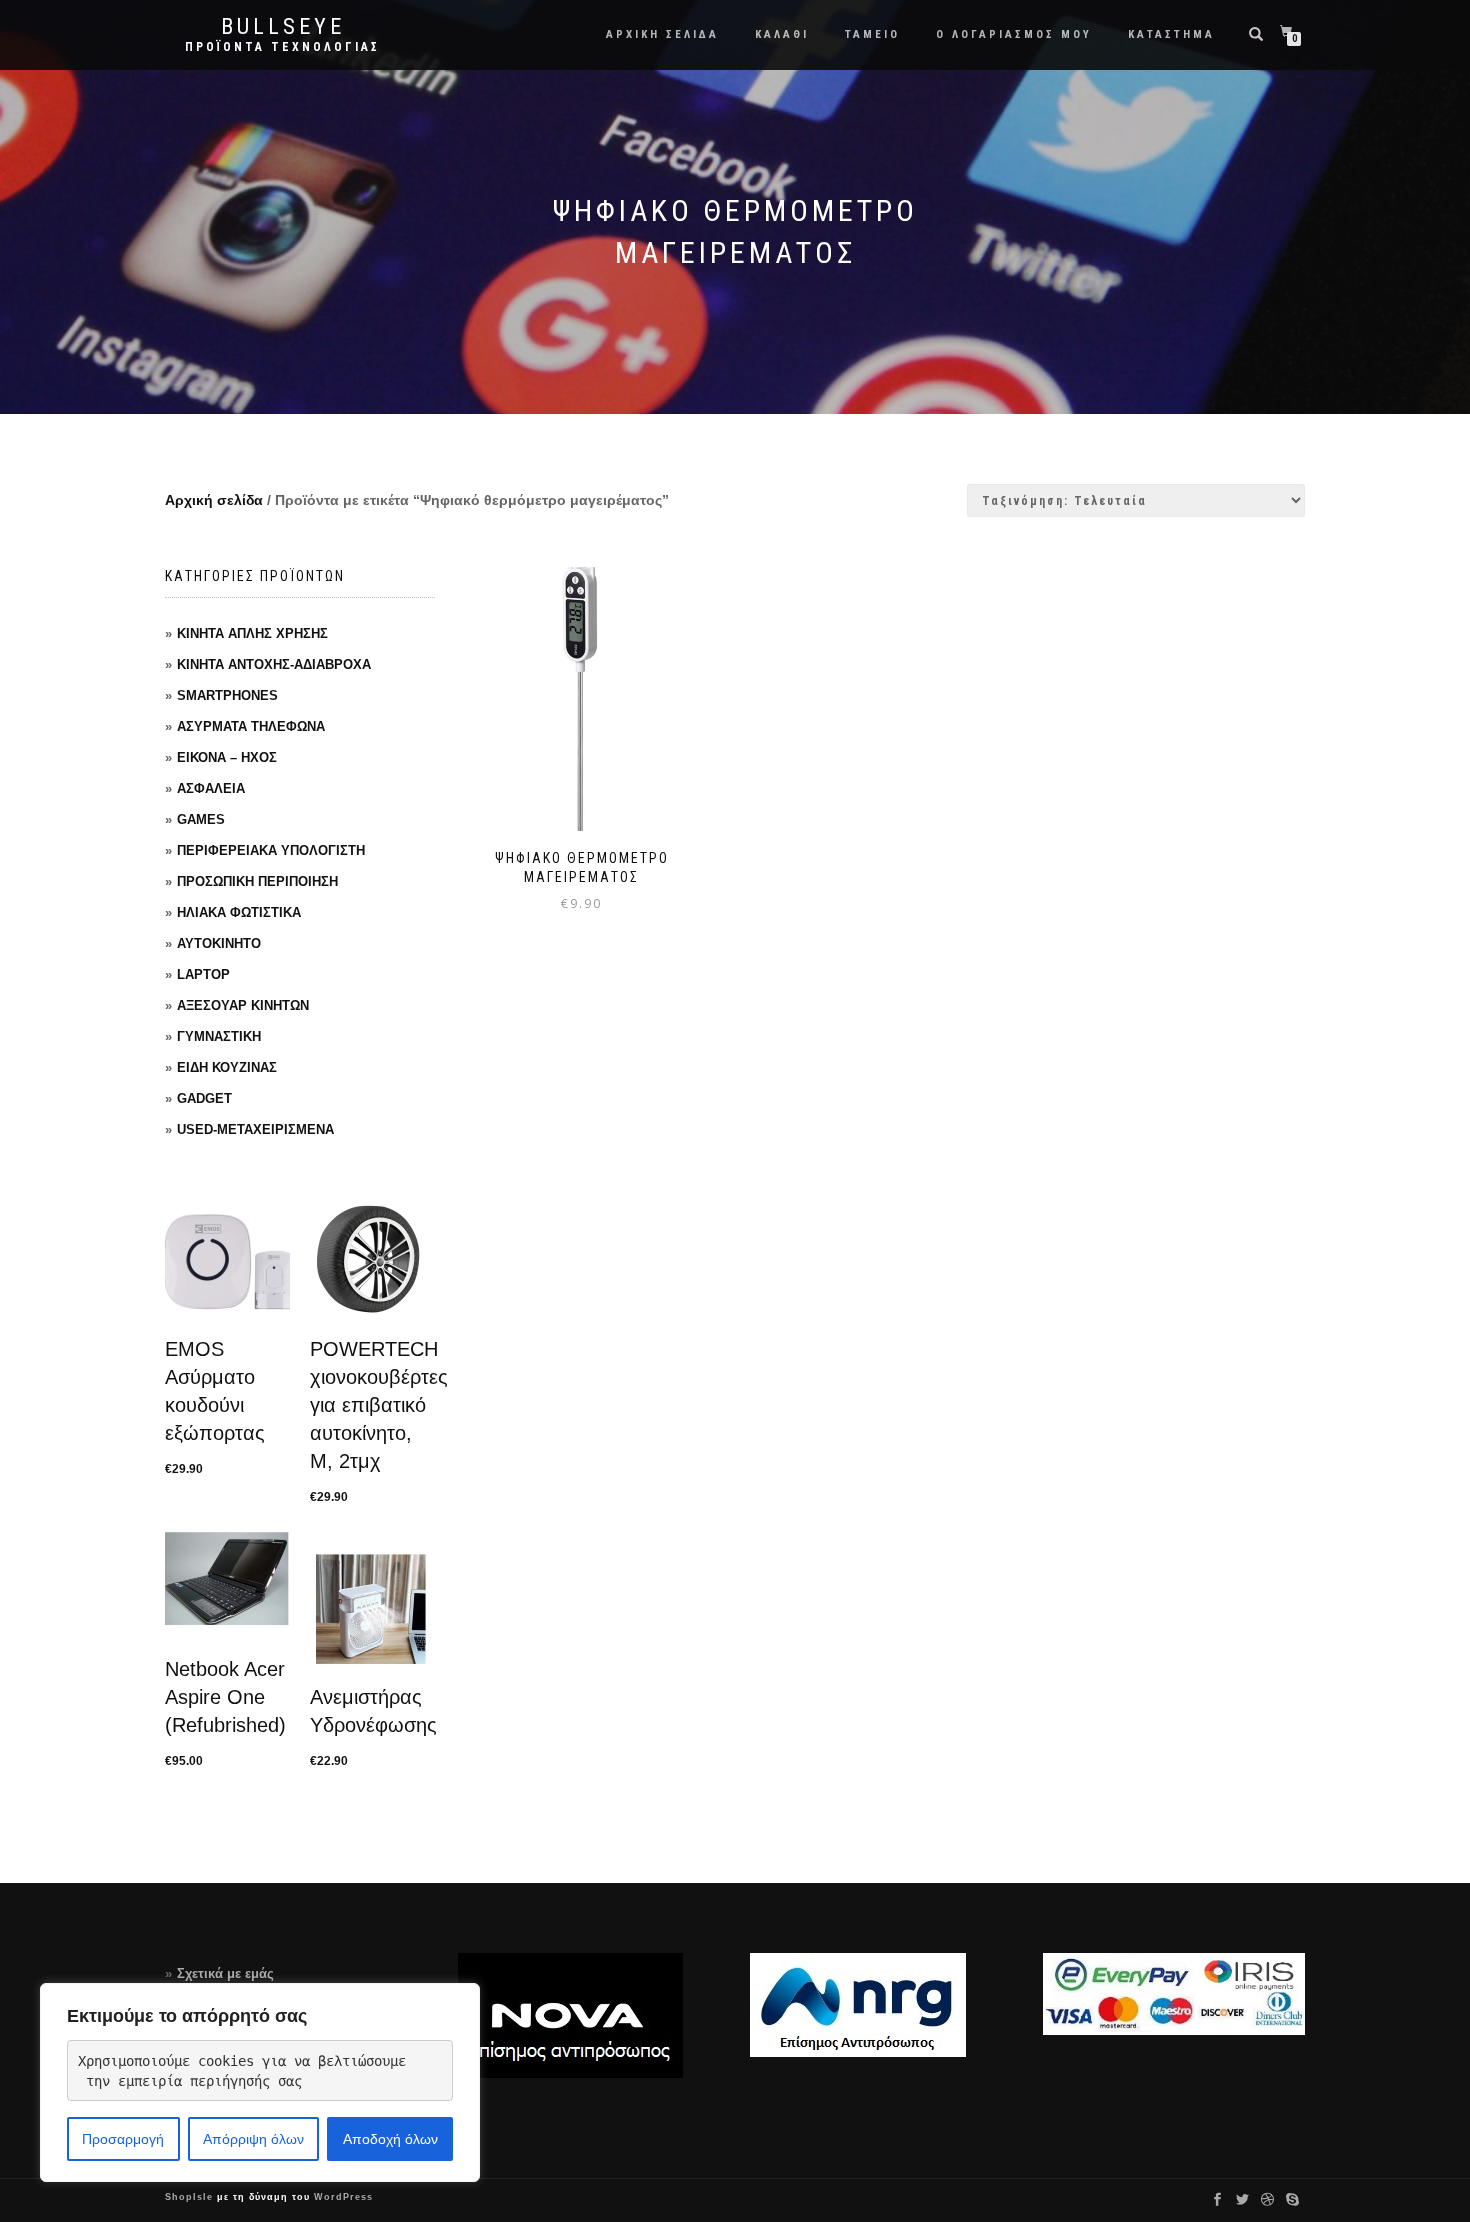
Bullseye (283, 27)
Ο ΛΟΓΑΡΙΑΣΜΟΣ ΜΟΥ (1014, 34)
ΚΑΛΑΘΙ (782, 34)
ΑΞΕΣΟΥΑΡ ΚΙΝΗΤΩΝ (243, 1005)
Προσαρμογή (123, 2139)
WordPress (341, 2197)
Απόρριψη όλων (253, 2139)
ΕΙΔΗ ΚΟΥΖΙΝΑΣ (227, 1067)
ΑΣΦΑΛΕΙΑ (211, 788)
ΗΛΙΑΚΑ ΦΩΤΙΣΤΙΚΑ (239, 912)
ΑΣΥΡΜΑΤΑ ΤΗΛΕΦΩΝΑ (251, 726)
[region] (260, 2082)
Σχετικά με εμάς (225, 1973)
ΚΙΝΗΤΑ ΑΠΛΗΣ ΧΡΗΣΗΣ (252, 633)
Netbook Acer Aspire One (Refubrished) (225, 1697)
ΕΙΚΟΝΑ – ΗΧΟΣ (227, 757)
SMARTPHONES (227, 695)
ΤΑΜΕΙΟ (872, 34)
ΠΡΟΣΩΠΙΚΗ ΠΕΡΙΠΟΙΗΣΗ (257, 881)
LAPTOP (203, 974)
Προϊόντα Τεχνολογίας (282, 47)
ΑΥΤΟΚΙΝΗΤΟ (219, 943)
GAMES (201, 819)
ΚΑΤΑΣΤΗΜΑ (1171, 34)
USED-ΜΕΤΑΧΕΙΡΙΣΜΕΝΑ (255, 1129)
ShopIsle (191, 2197)
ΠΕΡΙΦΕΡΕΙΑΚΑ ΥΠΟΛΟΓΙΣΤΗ (271, 850)
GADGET (204, 1098)
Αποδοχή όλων (390, 2139)
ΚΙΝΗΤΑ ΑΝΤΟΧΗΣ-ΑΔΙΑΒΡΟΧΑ (274, 664)
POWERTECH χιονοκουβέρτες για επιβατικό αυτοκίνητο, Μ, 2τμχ (379, 1405)
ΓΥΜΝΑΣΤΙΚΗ (219, 1036)
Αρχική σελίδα (214, 500)
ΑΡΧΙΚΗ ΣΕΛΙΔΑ (662, 34)
